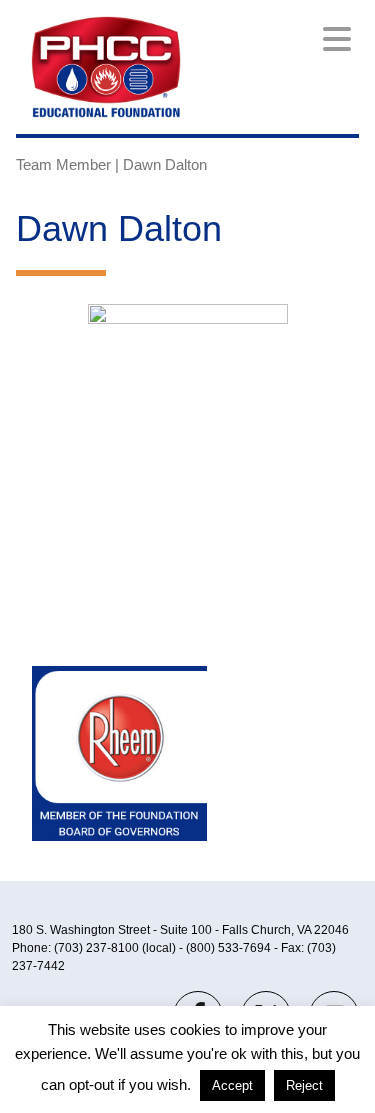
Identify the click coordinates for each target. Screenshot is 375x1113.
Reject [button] (304, 1085)
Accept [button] (232, 1085)
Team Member (63, 164)
